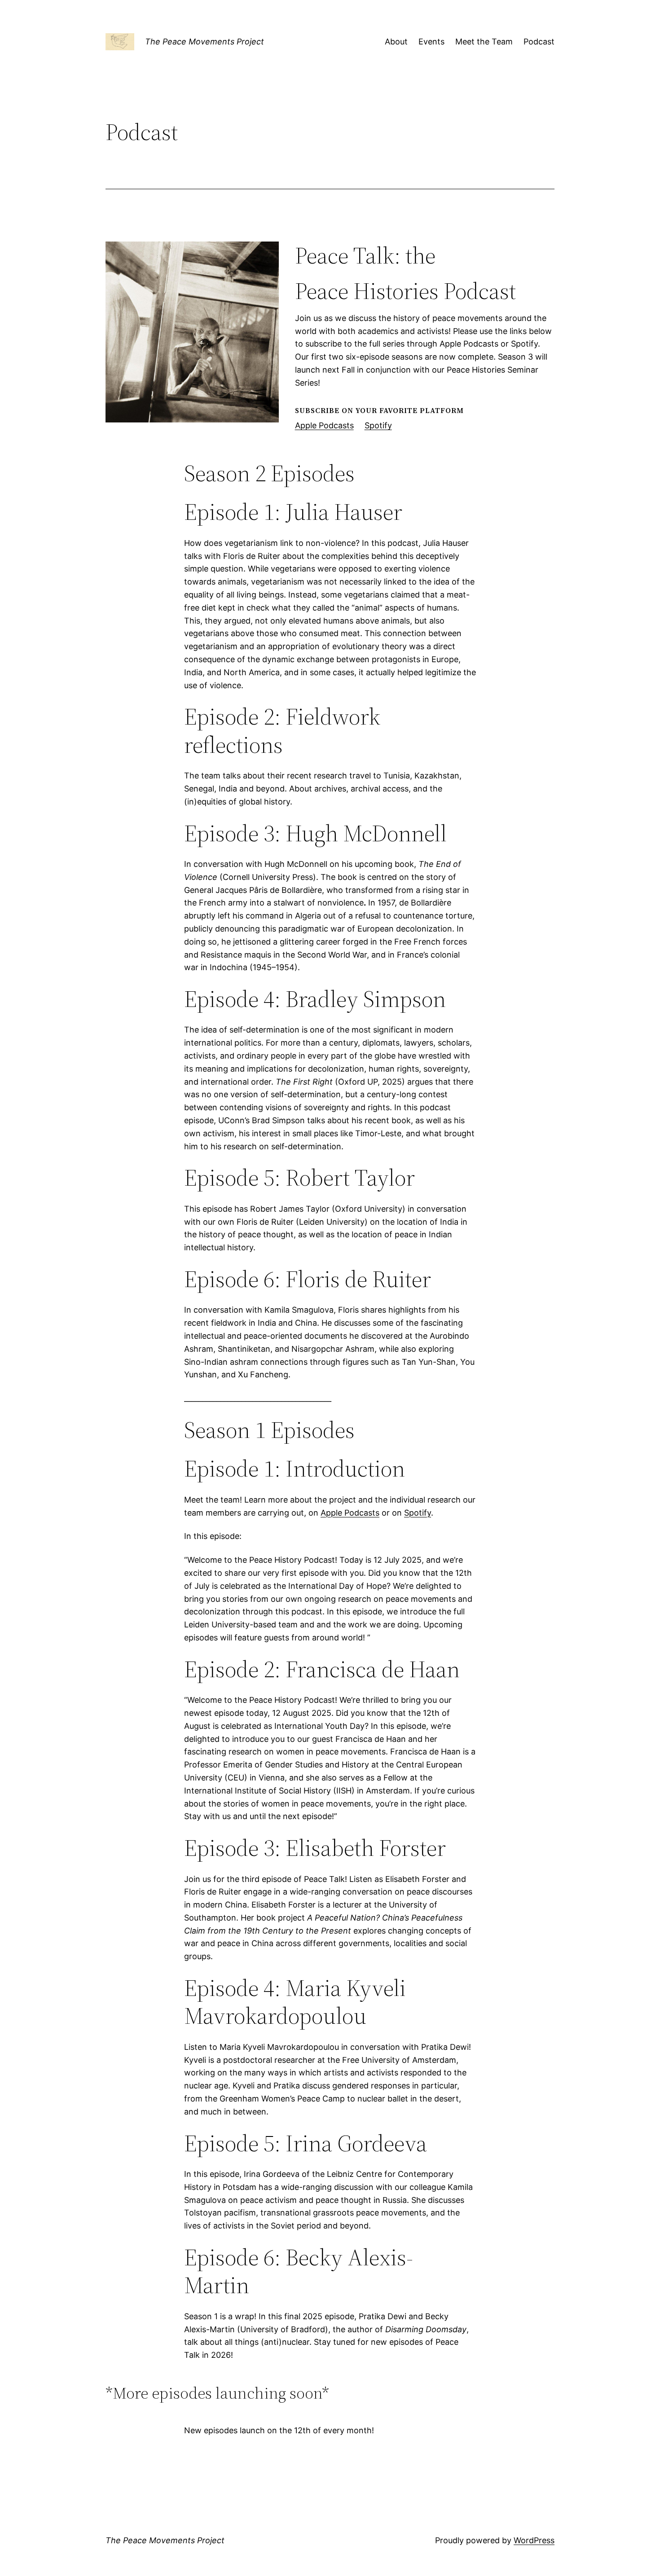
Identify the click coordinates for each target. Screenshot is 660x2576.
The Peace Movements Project (205, 42)
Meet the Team (484, 42)
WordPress (534, 2540)
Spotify (378, 425)
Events (431, 42)
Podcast (539, 42)
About (396, 42)
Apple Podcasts (324, 425)
